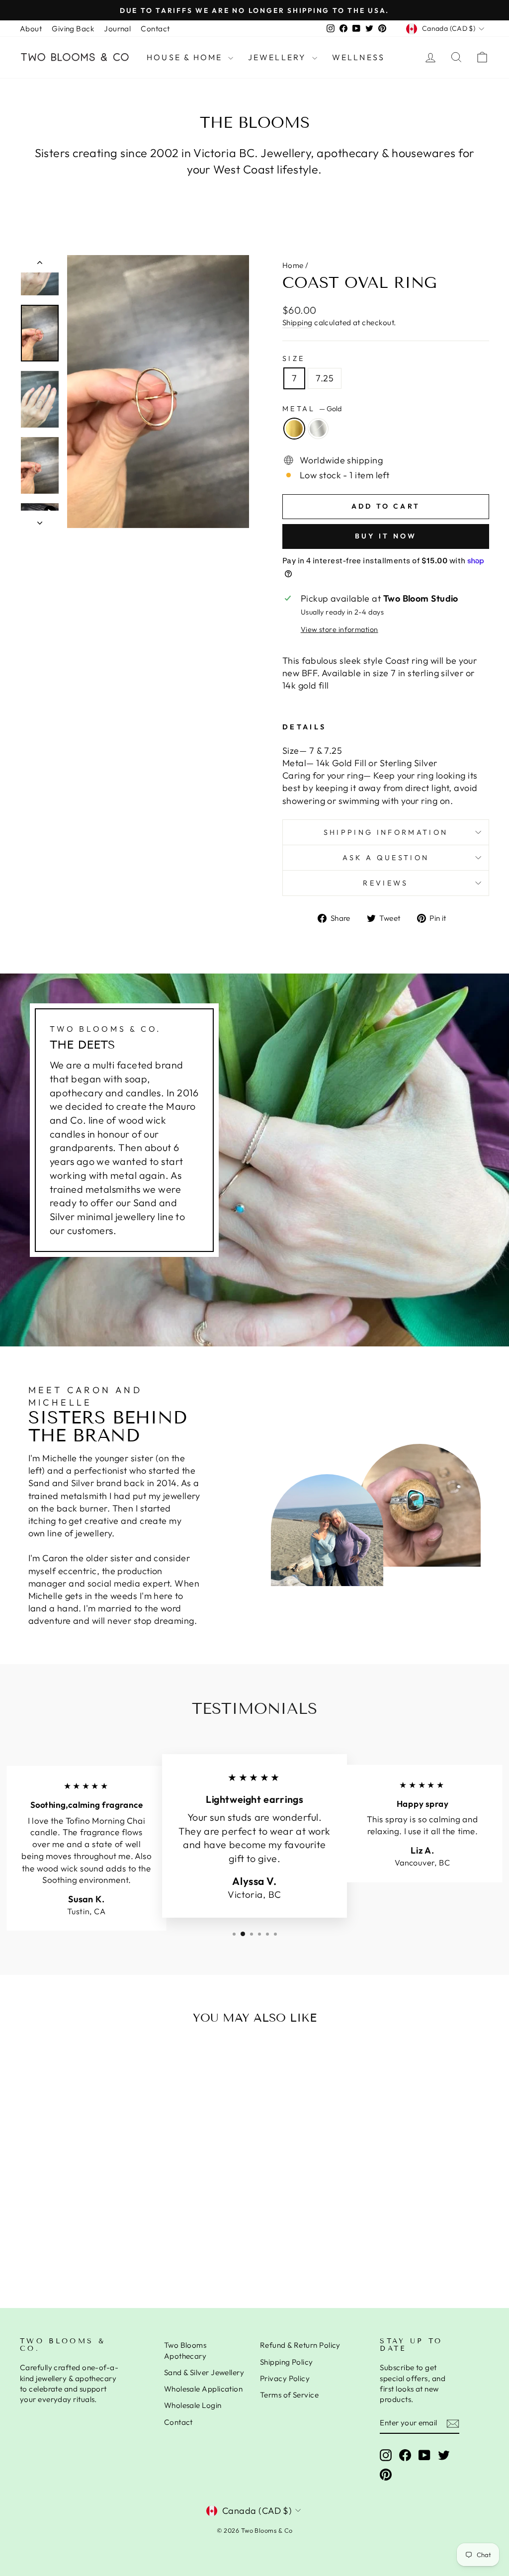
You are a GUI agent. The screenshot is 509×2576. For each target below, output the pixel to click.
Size (294, 358)
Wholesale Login (193, 2405)
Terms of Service (289, 2395)
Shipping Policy (287, 2362)
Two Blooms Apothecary (185, 2350)
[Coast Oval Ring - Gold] (68, 2249)
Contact (155, 29)
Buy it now (386, 536)
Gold (294, 429)
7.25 (325, 378)
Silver (318, 429)
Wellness (359, 57)
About (31, 29)
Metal (312, 409)
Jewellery (279, 57)
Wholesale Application (203, 2389)
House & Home (186, 57)
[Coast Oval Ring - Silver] (81, 2249)
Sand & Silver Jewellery (204, 2372)
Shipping (297, 322)
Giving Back (73, 29)
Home (293, 265)
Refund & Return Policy (300, 2345)
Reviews (385, 883)
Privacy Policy (285, 2378)
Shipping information (386, 832)
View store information (339, 629)
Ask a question (386, 858)
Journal (117, 29)
